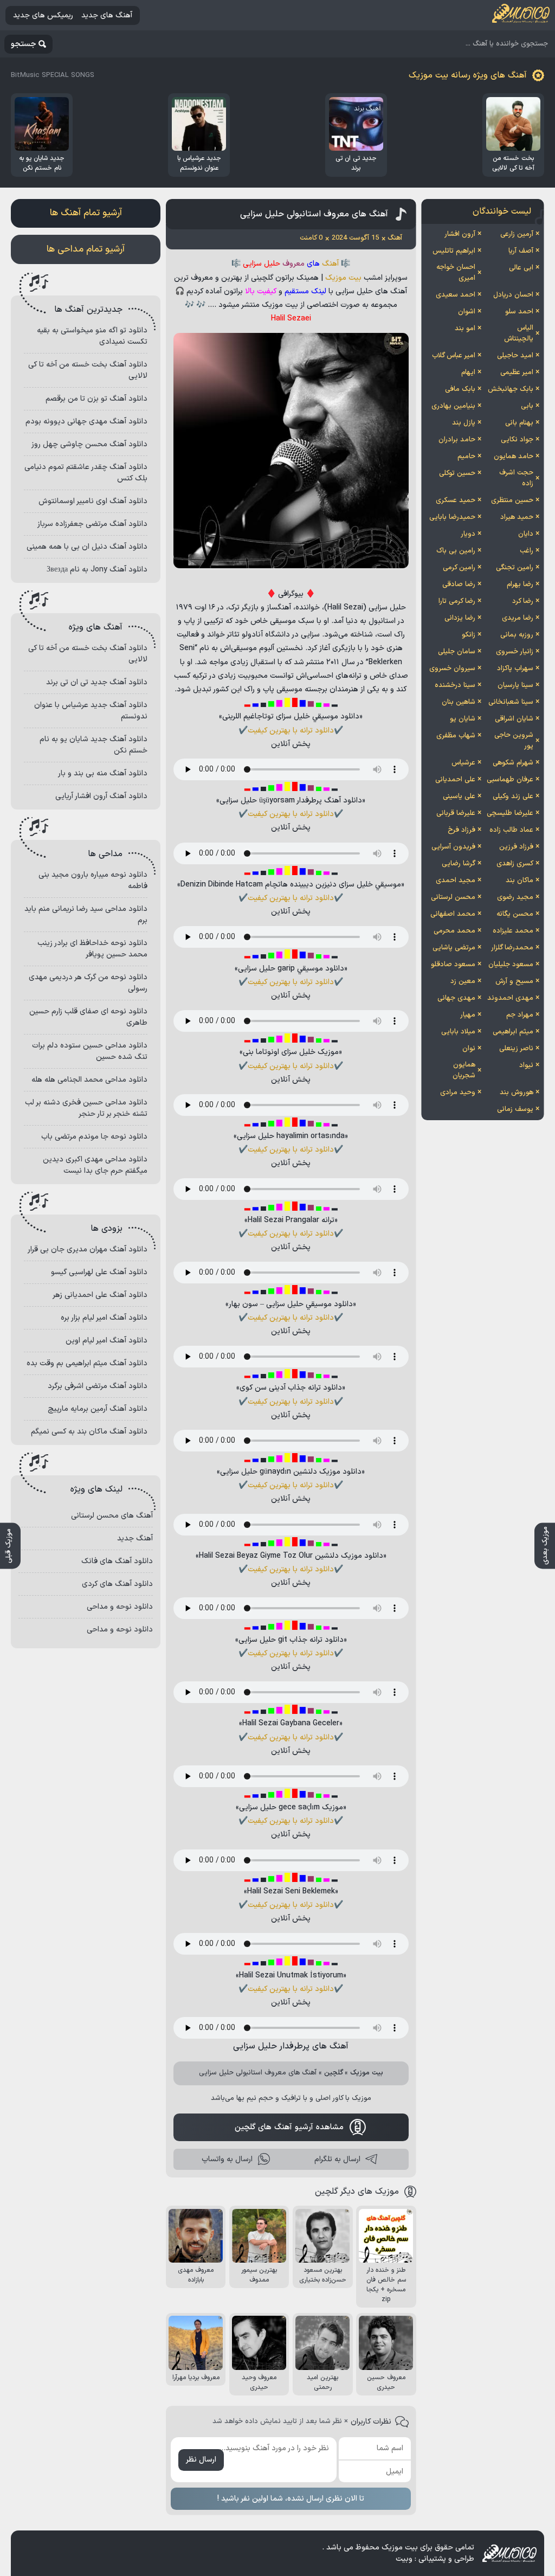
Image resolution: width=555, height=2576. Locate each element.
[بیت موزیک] (521, 15)
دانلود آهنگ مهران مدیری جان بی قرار (88, 1250)
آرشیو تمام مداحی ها (86, 249)
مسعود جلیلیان (511, 965)
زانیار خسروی (515, 652)
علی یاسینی (459, 796)
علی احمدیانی (455, 780)
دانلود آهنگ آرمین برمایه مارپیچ (98, 1409)
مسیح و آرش (514, 981)
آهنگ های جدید (107, 15)
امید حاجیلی (515, 356)
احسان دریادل (513, 295)
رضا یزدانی (460, 618)
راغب (527, 551)
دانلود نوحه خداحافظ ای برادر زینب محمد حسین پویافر (92, 949)
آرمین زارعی (517, 234)
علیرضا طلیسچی (510, 813)
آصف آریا (521, 251)
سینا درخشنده (455, 685)
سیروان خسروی (452, 669)
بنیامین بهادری (453, 406)
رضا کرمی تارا (457, 601)
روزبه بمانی (517, 635)
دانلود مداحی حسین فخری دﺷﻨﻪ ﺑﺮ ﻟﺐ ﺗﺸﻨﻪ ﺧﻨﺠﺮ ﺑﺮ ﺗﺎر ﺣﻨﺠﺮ (86, 1108)
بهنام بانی (519, 423)
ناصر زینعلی (516, 1049)
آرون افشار (460, 234)
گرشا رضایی (459, 864)
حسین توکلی (457, 473)
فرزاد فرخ (462, 830)
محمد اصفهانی (453, 914)
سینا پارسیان (515, 685)
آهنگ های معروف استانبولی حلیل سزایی (314, 214)
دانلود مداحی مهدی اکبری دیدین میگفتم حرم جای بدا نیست (95, 1165)
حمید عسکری (456, 500)
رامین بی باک (456, 551)
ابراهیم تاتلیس (454, 251)
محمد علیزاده (513, 931)
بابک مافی (460, 389)
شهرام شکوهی (513, 763)
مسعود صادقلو (453, 965)
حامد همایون (514, 457)
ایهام (468, 372)
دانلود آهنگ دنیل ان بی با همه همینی (87, 547)
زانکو (469, 635)
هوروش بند (517, 1093)
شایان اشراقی (514, 719)
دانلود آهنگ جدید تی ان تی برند (97, 682)
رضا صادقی (459, 584)
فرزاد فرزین (516, 847)
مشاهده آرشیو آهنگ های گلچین (289, 2127)
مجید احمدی (456, 881)
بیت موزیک (343, 278)
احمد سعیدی (456, 295)
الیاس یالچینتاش (519, 333)
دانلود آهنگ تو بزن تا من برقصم (96, 399)
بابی (527, 406)
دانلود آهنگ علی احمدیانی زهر (100, 1295)
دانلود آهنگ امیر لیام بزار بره (104, 1318)
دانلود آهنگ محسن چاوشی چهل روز (89, 444)
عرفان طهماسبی (510, 780)
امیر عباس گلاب (454, 356)
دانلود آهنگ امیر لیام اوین (107, 1341)
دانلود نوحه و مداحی (120, 1607)
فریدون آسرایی (453, 847)
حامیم (466, 457)
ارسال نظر (201, 2460)
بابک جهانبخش (511, 389)
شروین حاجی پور (514, 741)
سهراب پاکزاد (515, 669)
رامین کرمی (459, 568)
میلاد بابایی (458, 1032)
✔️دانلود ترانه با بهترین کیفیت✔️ (291, 731)
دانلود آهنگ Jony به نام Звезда (97, 570)
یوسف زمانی (515, 1109)
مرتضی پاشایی (454, 948)
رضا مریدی (518, 618)
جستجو (24, 44)
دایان (526, 534)
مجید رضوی (515, 897)
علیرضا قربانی (456, 813)
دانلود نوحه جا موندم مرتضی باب (94, 1137)
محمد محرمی (454, 931)
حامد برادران (457, 440)
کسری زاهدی (515, 864)
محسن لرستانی (453, 897)
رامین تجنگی (515, 568)
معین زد (463, 981)
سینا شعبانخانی (511, 702)
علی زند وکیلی (513, 796)
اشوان (467, 312)
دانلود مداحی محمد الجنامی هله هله (89, 1080)
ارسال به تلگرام (337, 2159)
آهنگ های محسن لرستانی (112, 1516)
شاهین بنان (459, 702)
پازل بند (464, 423)
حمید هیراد (517, 517)
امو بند (465, 329)
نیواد (526, 1065)
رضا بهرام (520, 584)
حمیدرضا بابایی (452, 517)
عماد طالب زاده (511, 830)
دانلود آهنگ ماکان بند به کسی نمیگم (89, 1432)
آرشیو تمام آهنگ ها (86, 213)
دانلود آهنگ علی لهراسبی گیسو (99, 1272)
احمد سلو (519, 312)
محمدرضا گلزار (512, 948)
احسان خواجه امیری (456, 273)
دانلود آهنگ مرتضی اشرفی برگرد (98, 1386)
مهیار (468, 1015)
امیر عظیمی (517, 372)
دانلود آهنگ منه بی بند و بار (103, 773)
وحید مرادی (458, 1093)
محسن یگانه (515, 914)
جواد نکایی (517, 440)
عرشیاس (463, 763)
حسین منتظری (512, 500)
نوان (469, 1049)
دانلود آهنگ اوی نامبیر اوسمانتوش (93, 501)
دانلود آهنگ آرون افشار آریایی (101, 796)
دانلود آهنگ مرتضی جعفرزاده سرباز (92, 524)
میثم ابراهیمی (513, 1032)
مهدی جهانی (456, 998)
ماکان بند (519, 881)
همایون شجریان (464, 1070)
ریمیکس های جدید (43, 15)
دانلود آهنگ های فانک (117, 1561)
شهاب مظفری (456, 736)
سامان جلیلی (457, 652)
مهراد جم (520, 1015)
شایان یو (463, 719)
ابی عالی (521, 268)
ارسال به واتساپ (227, 2159)
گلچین (334, 2073)
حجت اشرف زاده (516, 478)
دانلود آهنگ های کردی (117, 1584)
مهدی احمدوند (510, 998)
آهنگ (330, 264)
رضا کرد (523, 601)
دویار (468, 534)
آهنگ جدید (135, 1538)
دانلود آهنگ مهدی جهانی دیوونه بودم (86, 422)
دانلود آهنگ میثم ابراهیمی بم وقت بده (87, 1363)
